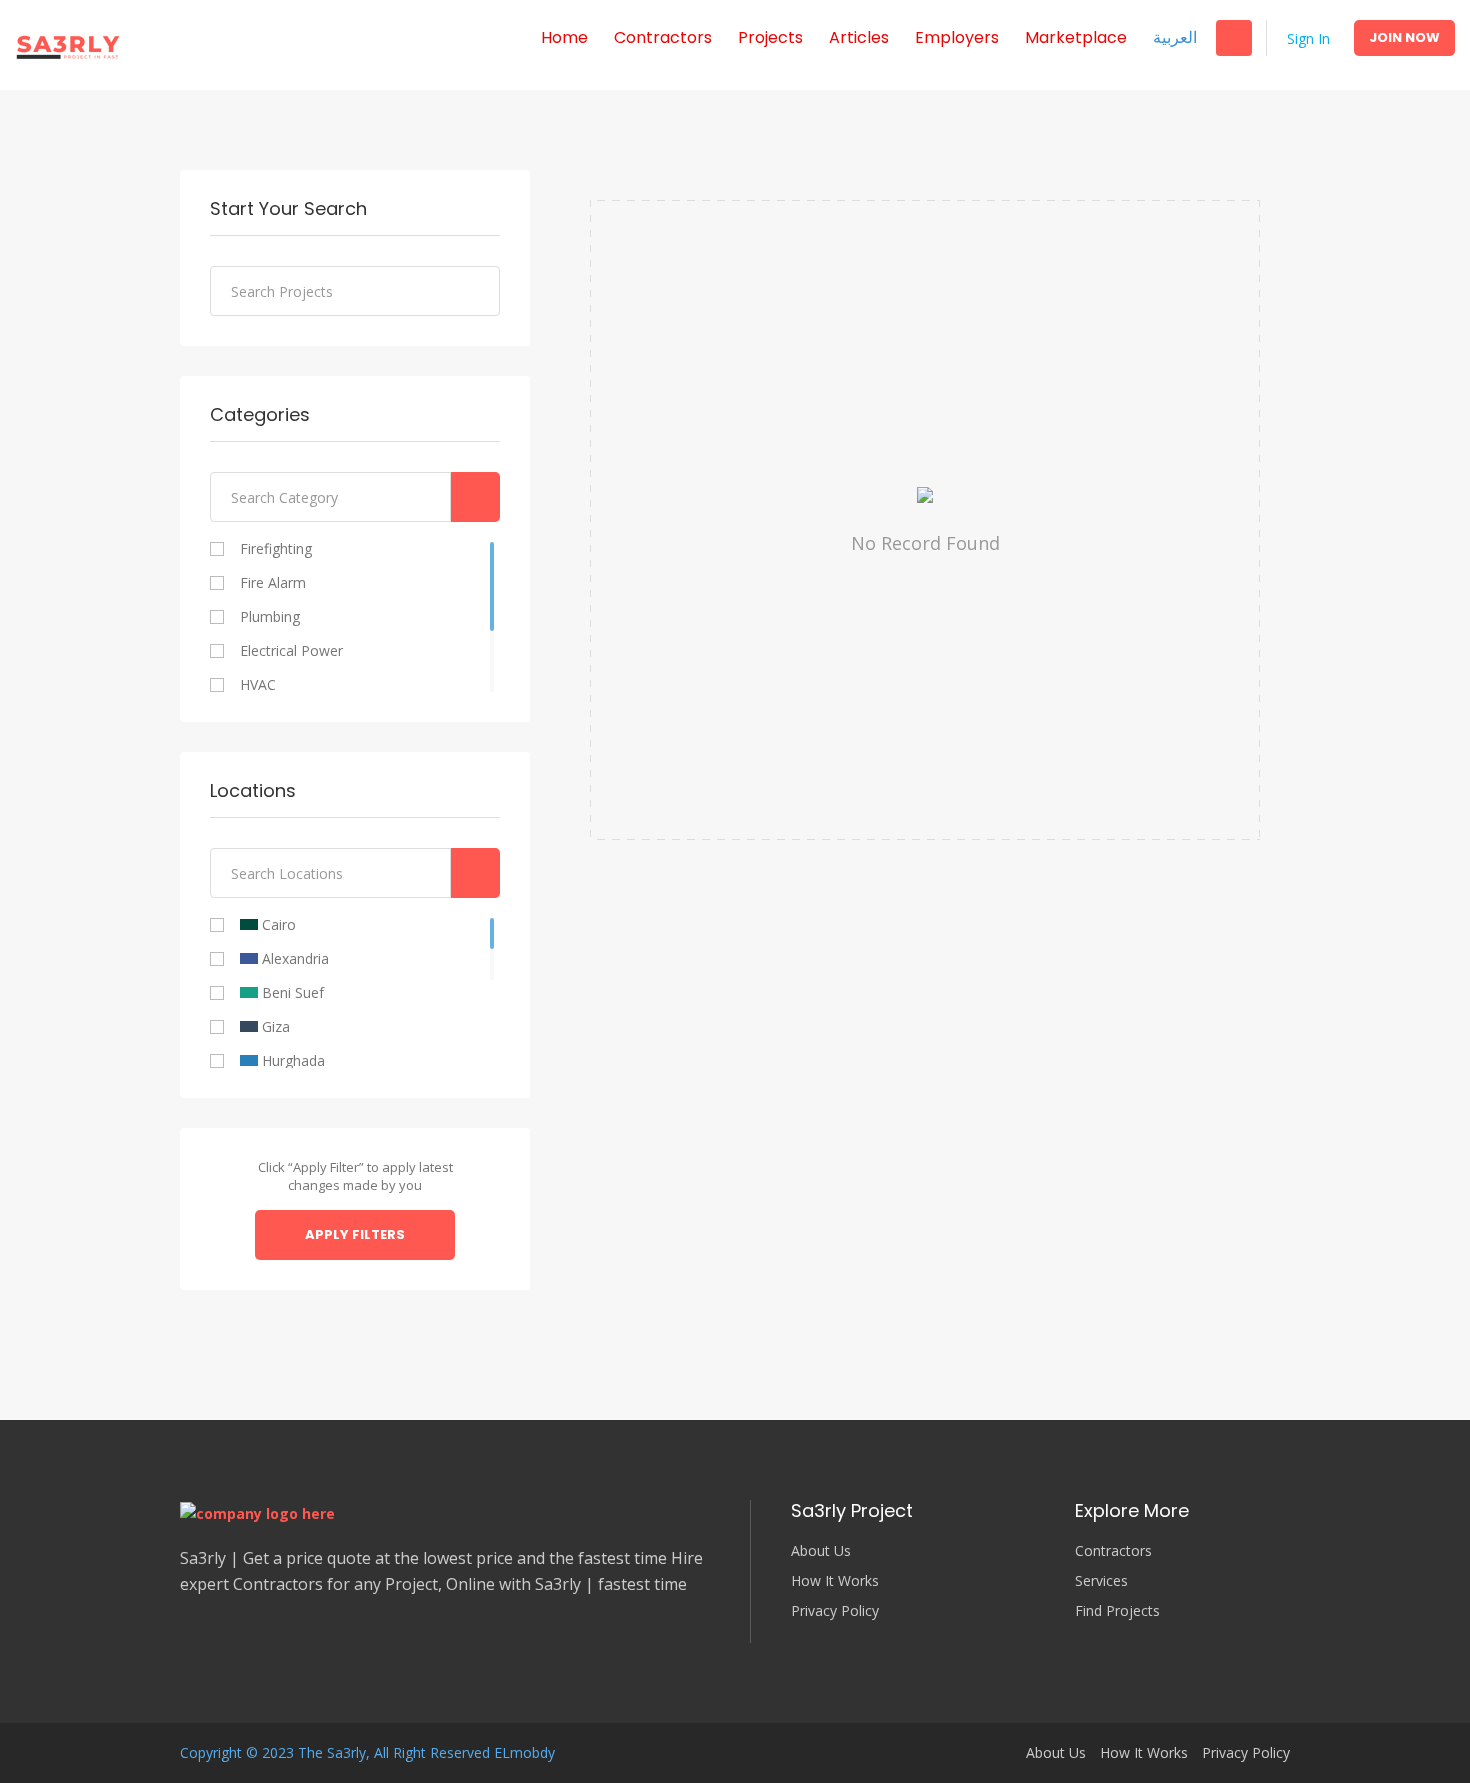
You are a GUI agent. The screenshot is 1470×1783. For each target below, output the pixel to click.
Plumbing (270, 617)
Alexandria (293, 959)
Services (1101, 1581)
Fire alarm (273, 583)
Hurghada (291, 1061)
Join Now (1404, 37)
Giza (274, 1027)
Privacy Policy (835, 1611)
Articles (859, 37)
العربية (1175, 37)
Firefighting (276, 549)
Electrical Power (291, 651)
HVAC (258, 685)
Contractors (663, 37)
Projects (770, 37)
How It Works (835, 1581)
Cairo (277, 925)
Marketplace (1076, 37)
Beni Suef (291, 993)
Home (564, 37)
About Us (821, 1551)
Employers (957, 37)
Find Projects (1117, 1611)
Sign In (1308, 38)
